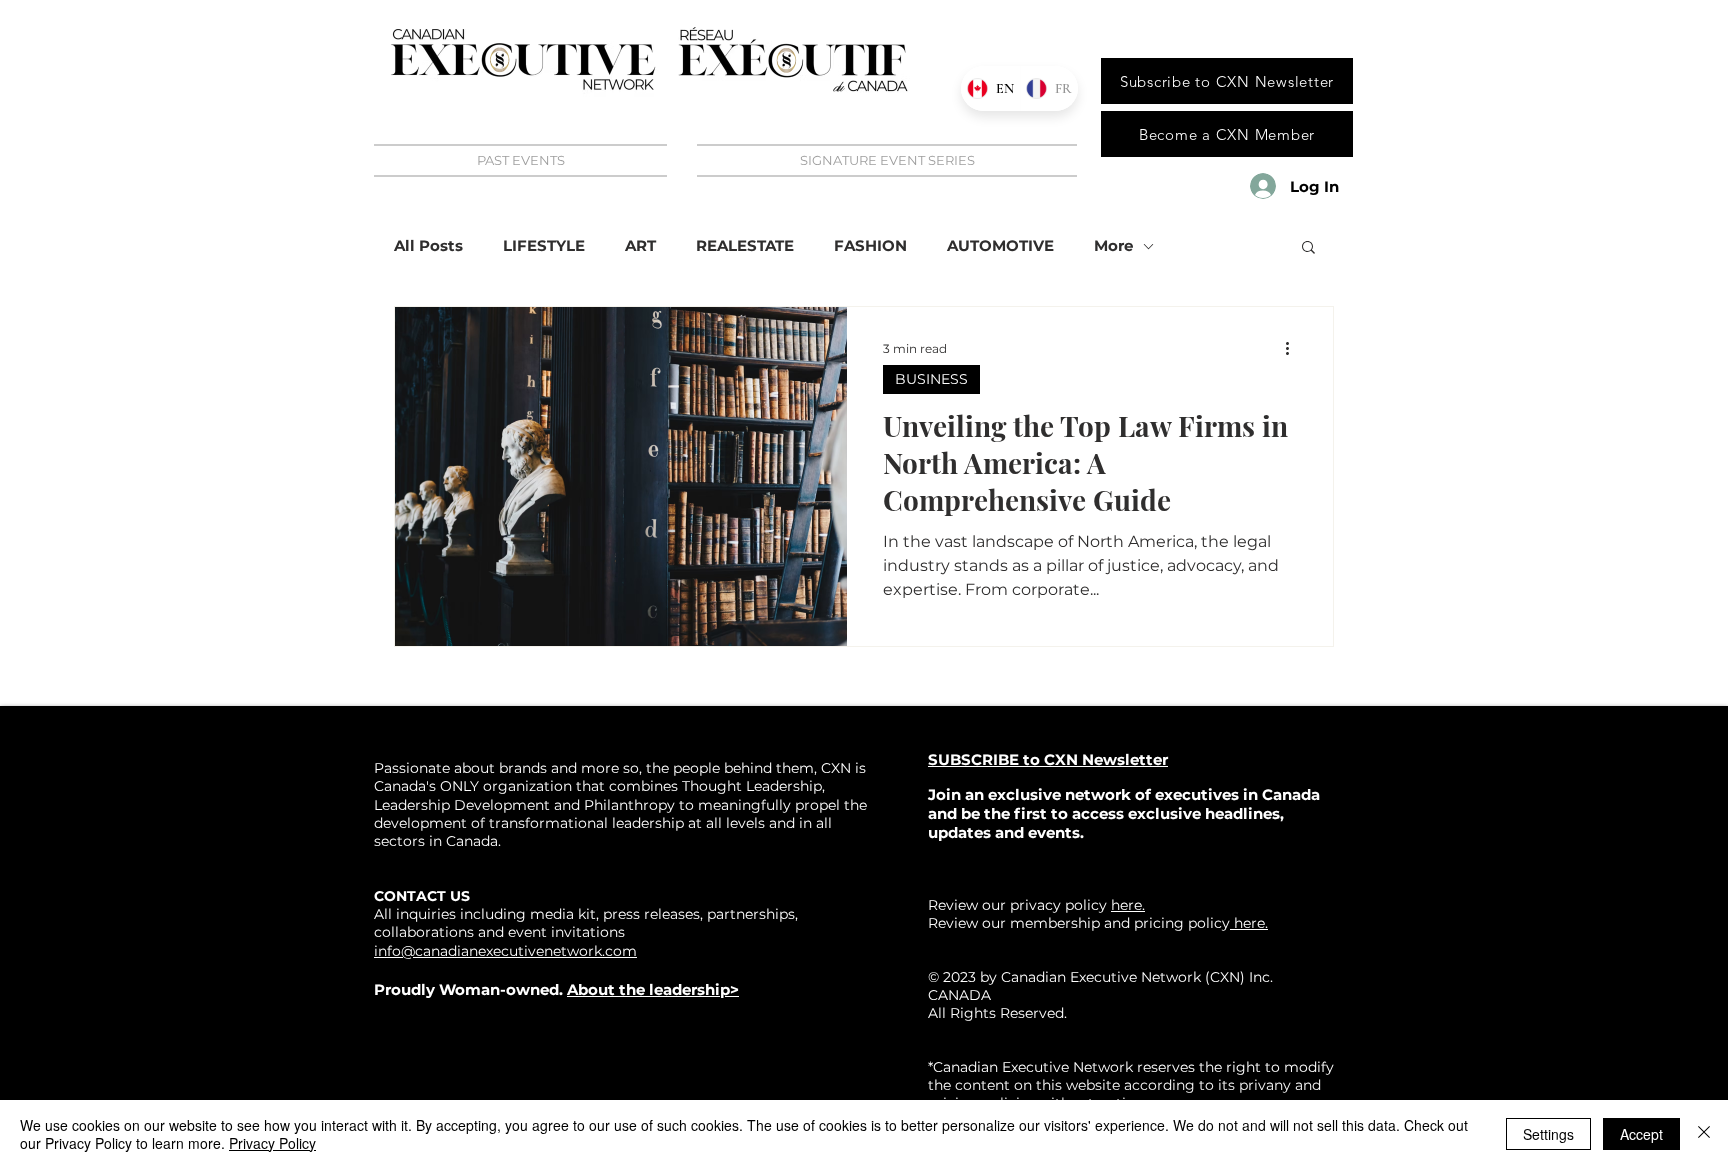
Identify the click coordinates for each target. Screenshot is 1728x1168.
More (1113, 246)
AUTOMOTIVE (1000, 246)
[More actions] (1294, 348)
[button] (1308, 248)
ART (640, 246)
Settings (1548, 1134)
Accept (1641, 1134)
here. (1128, 905)
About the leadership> (653, 989)
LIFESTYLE (544, 246)
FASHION (870, 246)
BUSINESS (931, 379)
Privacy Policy (272, 1143)
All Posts (428, 246)
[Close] (1704, 1134)
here (1247, 923)
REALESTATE (745, 246)
